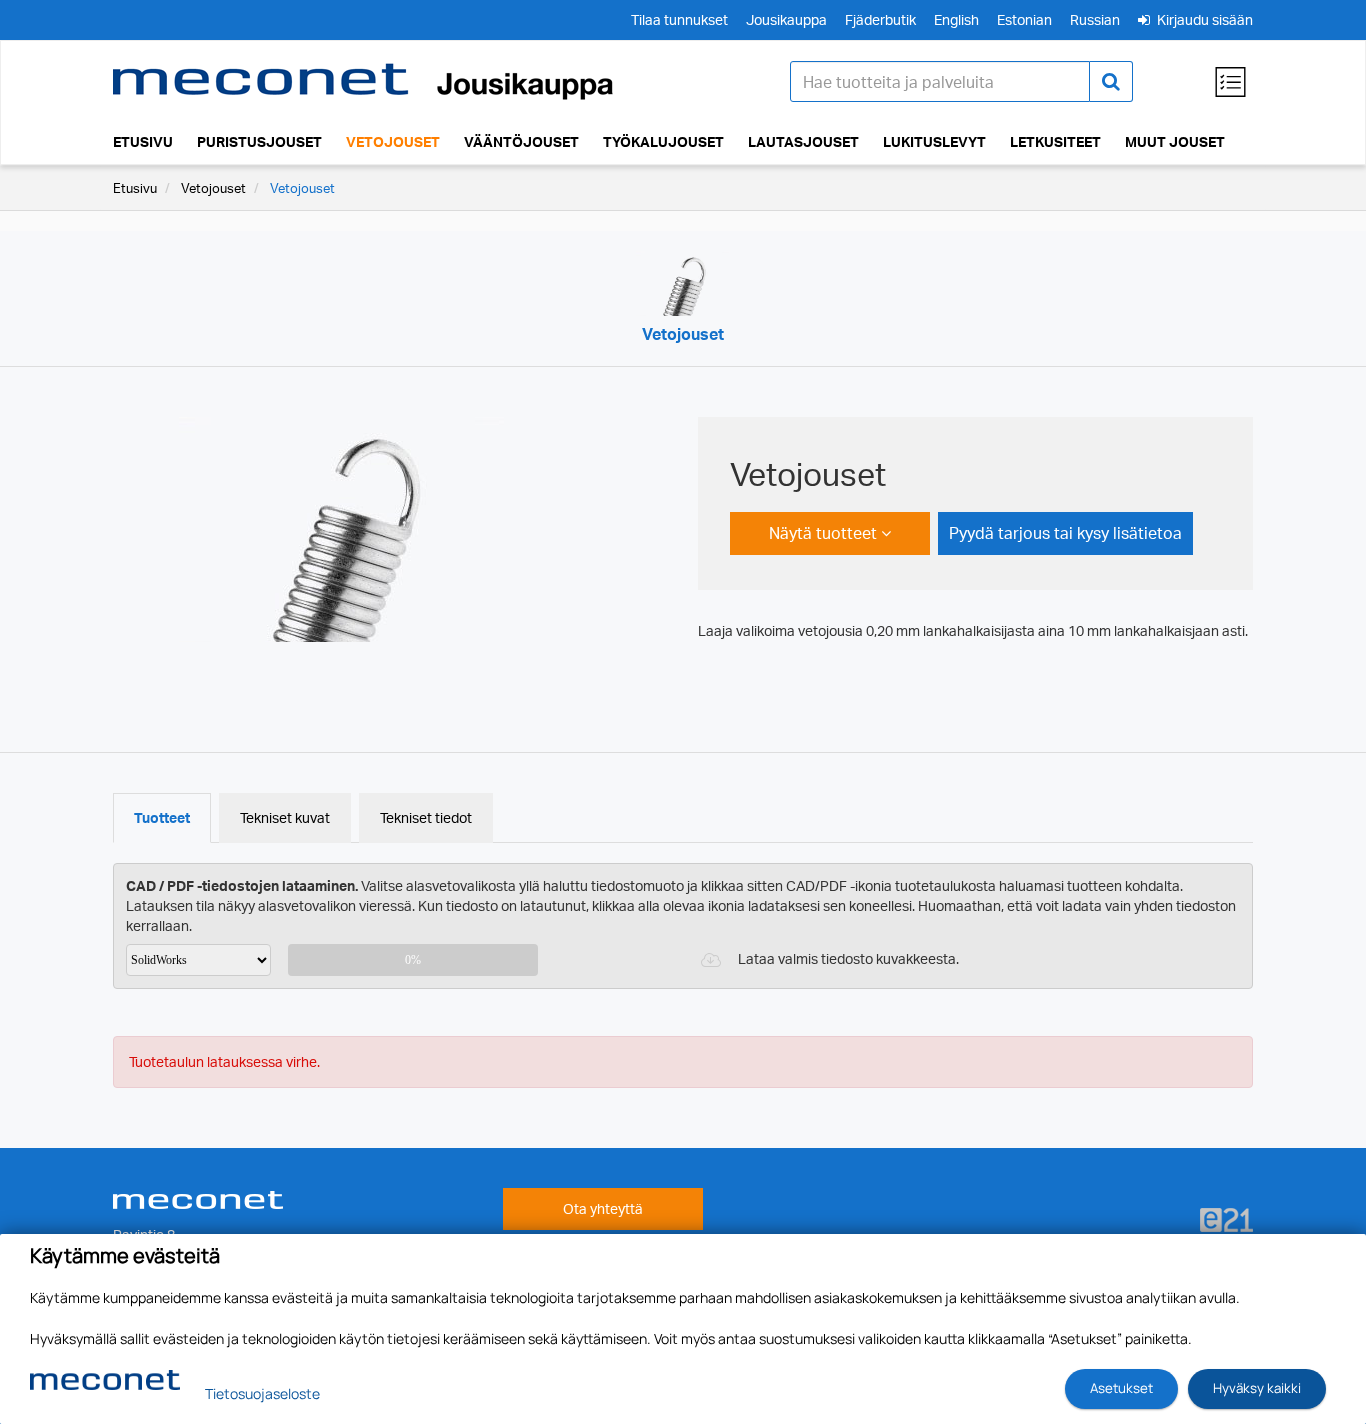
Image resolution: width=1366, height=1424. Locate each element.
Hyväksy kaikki (1257, 1388)
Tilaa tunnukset (679, 19)
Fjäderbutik (880, 19)
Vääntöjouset (521, 141)
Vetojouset (393, 141)
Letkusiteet (1055, 141)
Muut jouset (1175, 141)
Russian (1095, 19)
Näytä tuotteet (825, 533)
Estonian (1024, 19)
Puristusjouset (259, 141)
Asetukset (1121, 1388)
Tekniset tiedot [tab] (426, 817)
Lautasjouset (803, 141)
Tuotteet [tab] (162, 817)
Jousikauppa (786, 19)
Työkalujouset (663, 141)
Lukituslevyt (934, 141)
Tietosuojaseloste (262, 1393)
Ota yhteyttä (603, 1208)
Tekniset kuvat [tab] (285, 817)
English (956, 19)
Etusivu (143, 141)
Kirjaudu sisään (1203, 19)
